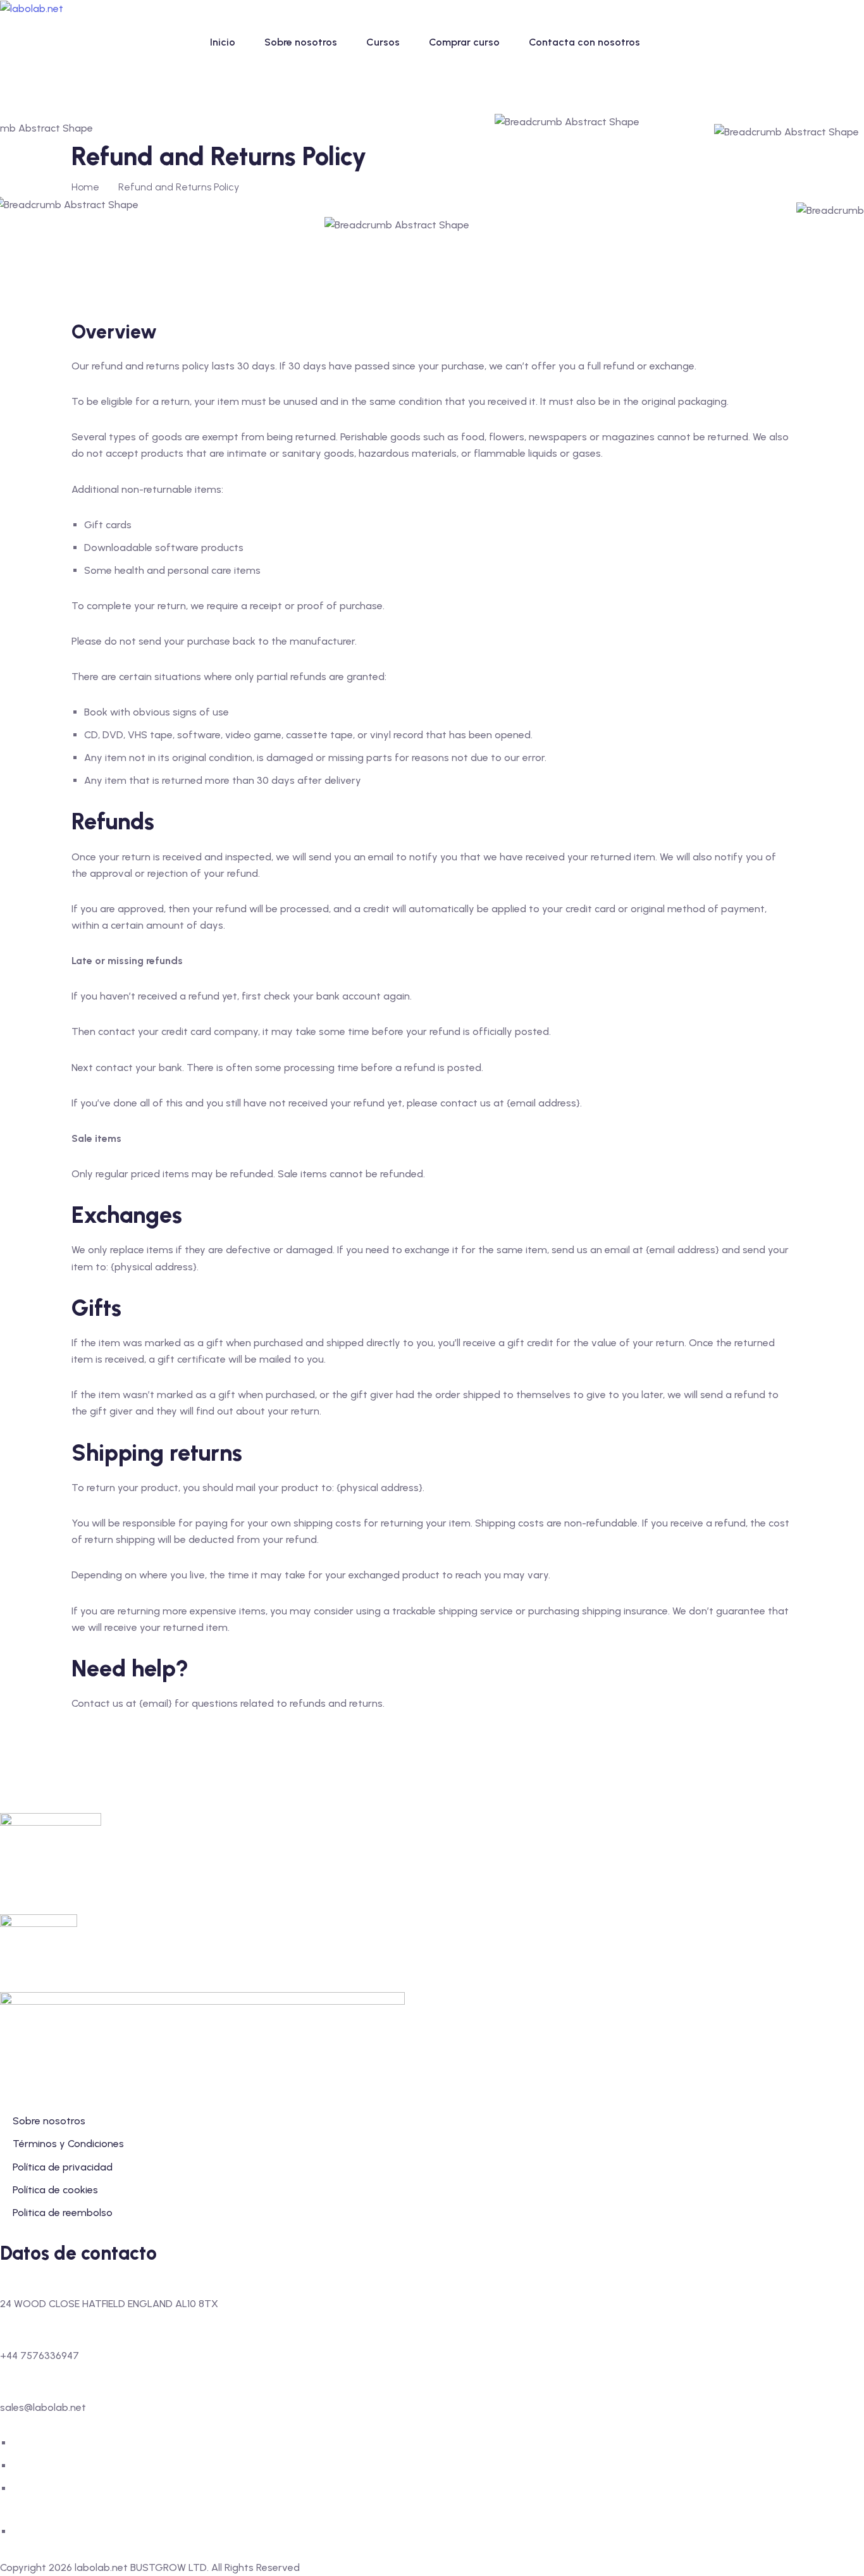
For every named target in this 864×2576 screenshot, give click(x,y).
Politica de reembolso (63, 2213)
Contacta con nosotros (584, 42)
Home (85, 187)
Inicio (223, 42)
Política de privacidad (63, 2167)
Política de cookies (55, 2190)
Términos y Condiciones (68, 2144)
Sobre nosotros (301, 42)
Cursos (383, 42)
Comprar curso (464, 42)
